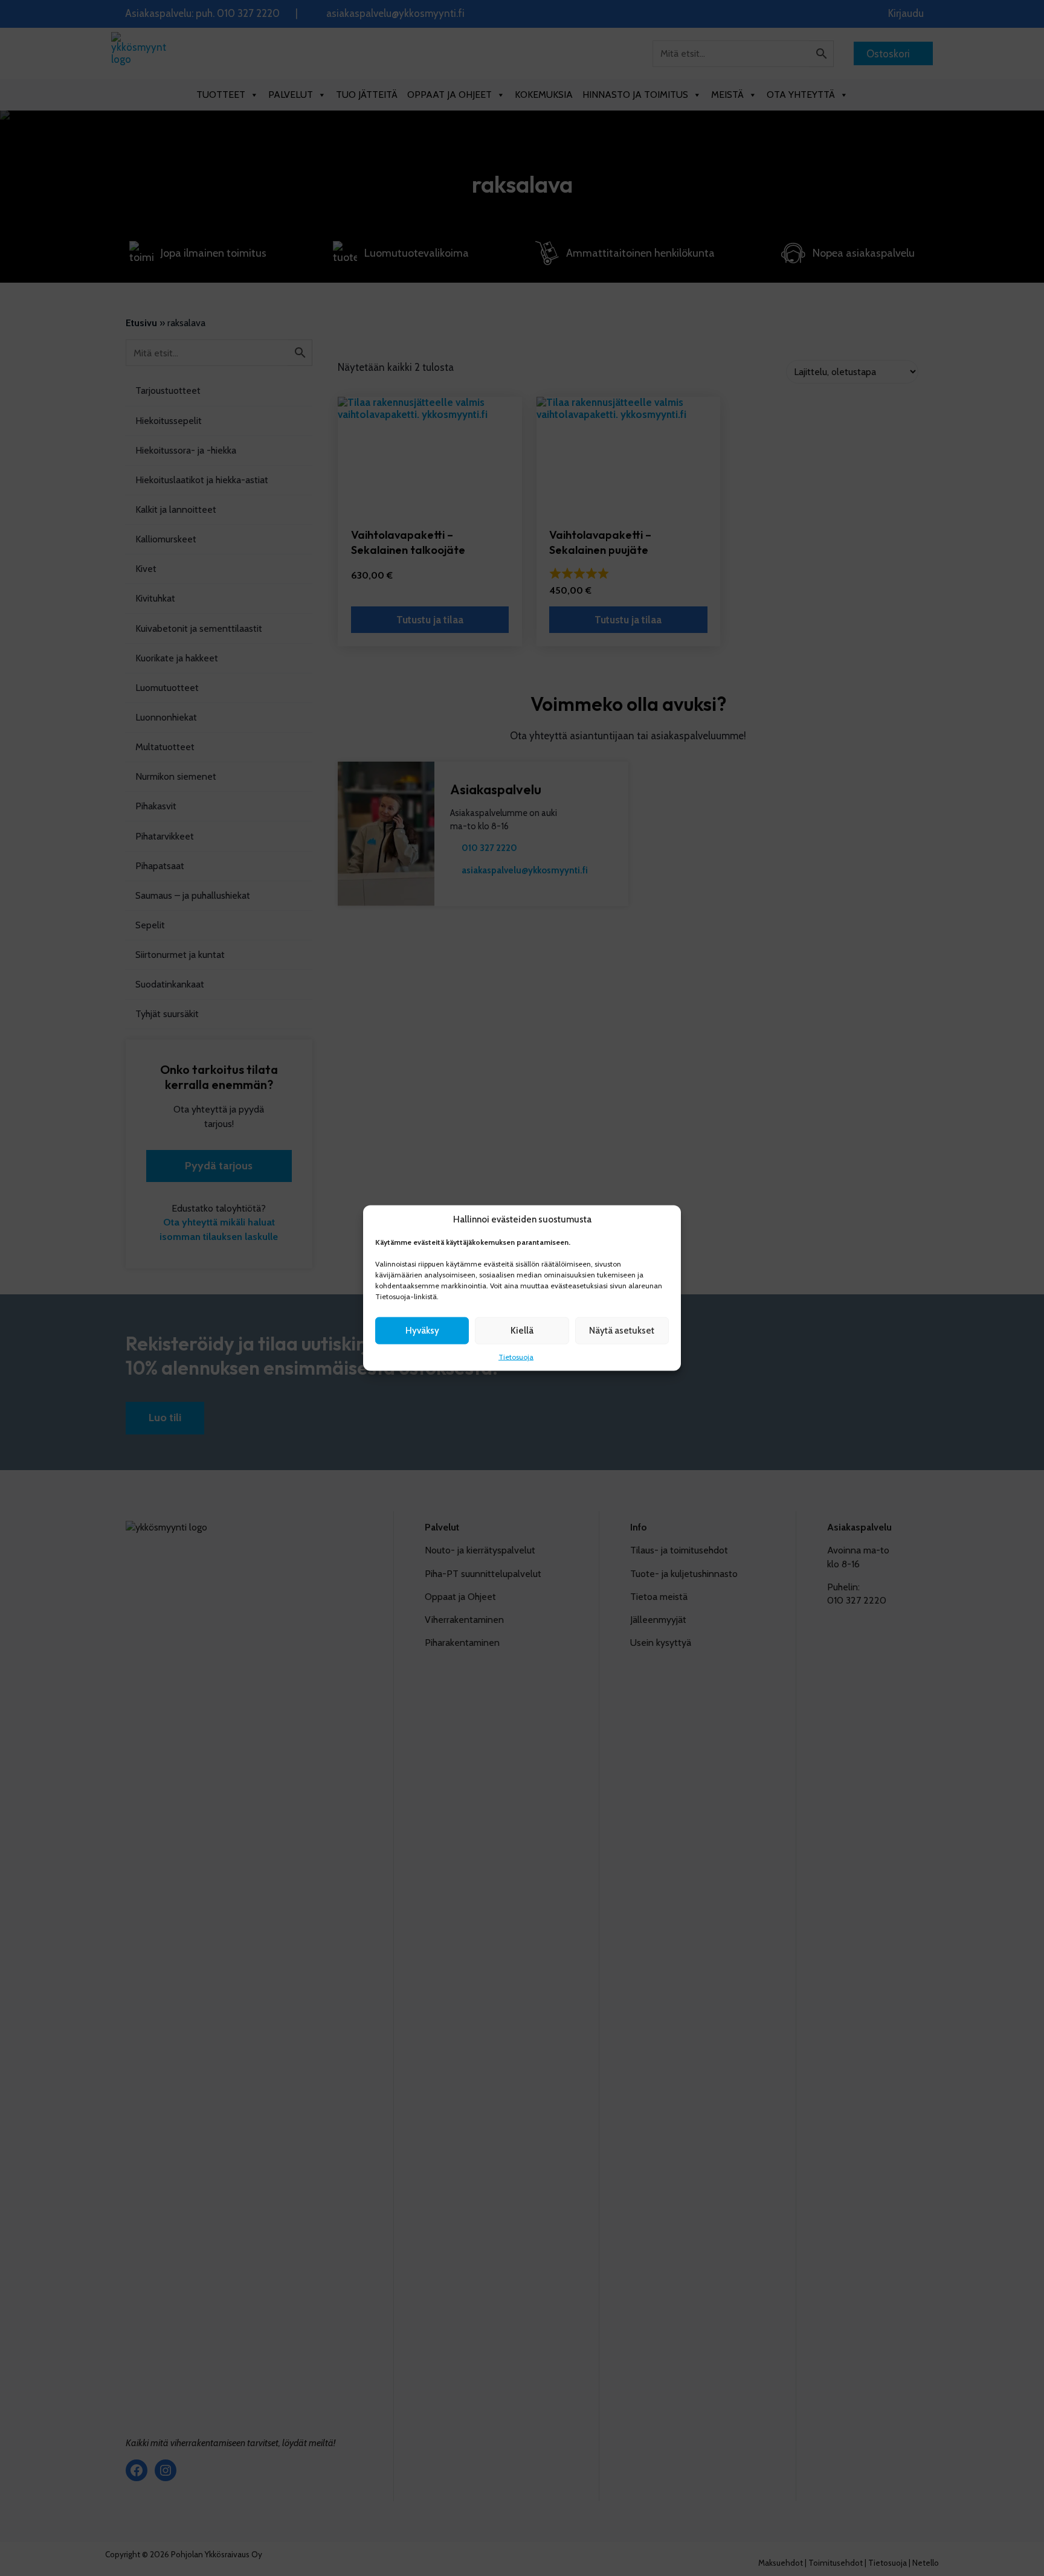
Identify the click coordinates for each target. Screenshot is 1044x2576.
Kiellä (522, 1331)
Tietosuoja (516, 1356)
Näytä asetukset (622, 1331)
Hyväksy (422, 1331)
